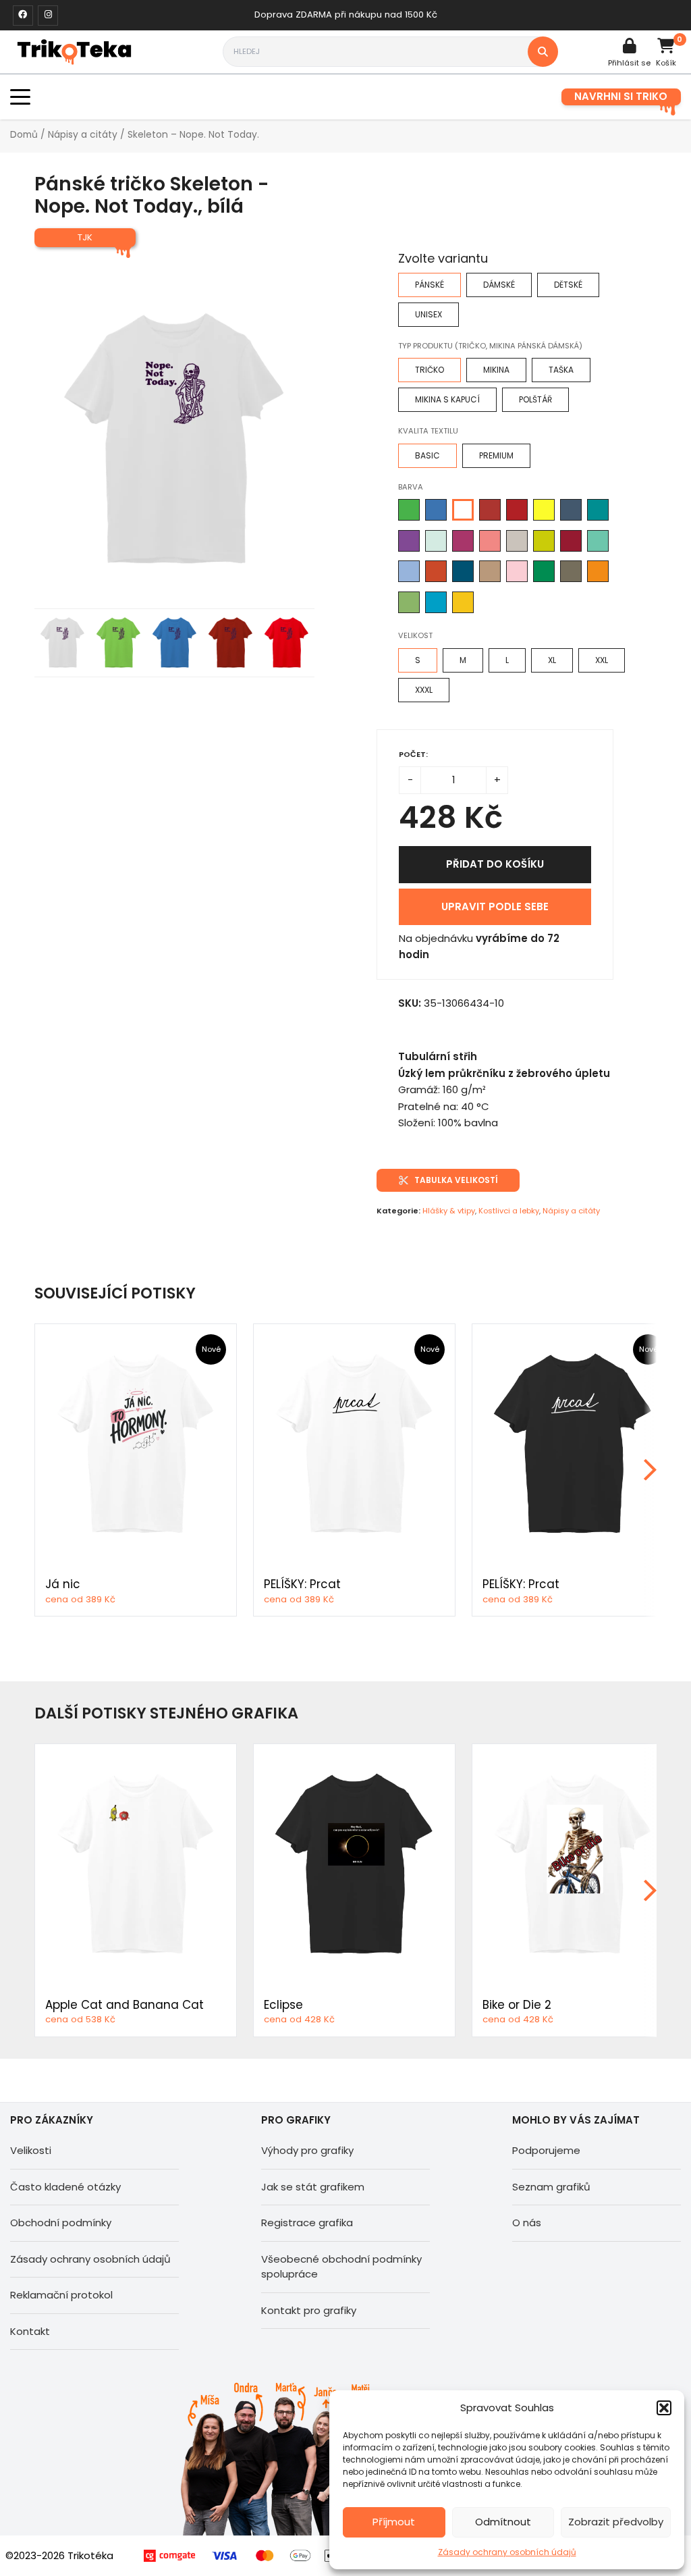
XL (552, 660)
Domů (24, 135)
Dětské (568, 285)
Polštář (535, 399)
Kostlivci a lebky (509, 1211)
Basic (427, 455)
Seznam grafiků (551, 2187)
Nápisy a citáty (83, 135)
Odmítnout (503, 2522)
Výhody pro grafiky (307, 2150)
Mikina (496, 370)
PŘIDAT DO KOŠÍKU (495, 864)
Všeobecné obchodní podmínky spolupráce (341, 2267)
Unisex (429, 314)
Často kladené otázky (65, 2187)
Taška (561, 370)
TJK (85, 237)
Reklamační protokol (61, 2295)
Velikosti (31, 2150)
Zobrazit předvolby (616, 2522)
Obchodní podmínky (61, 2223)
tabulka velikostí (456, 1180)
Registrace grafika (307, 2223)
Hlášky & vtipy (449, 1211)
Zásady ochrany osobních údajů (507, 2552)
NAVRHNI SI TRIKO (621, 96)
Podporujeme (546, 2150)
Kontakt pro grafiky (309, 2310)
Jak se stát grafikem (313, 2187)
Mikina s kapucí (447, 399)
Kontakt (30, 2331)
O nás (527, 2223)
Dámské (499, 285)
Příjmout (394, 2522)
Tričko (430, 370)
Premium (496, 455)
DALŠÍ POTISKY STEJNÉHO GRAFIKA (166, 1713)
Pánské (430, 285)
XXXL (424, 690)
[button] (664, 2408)
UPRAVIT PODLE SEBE (495, 906)
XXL (602, 660)
